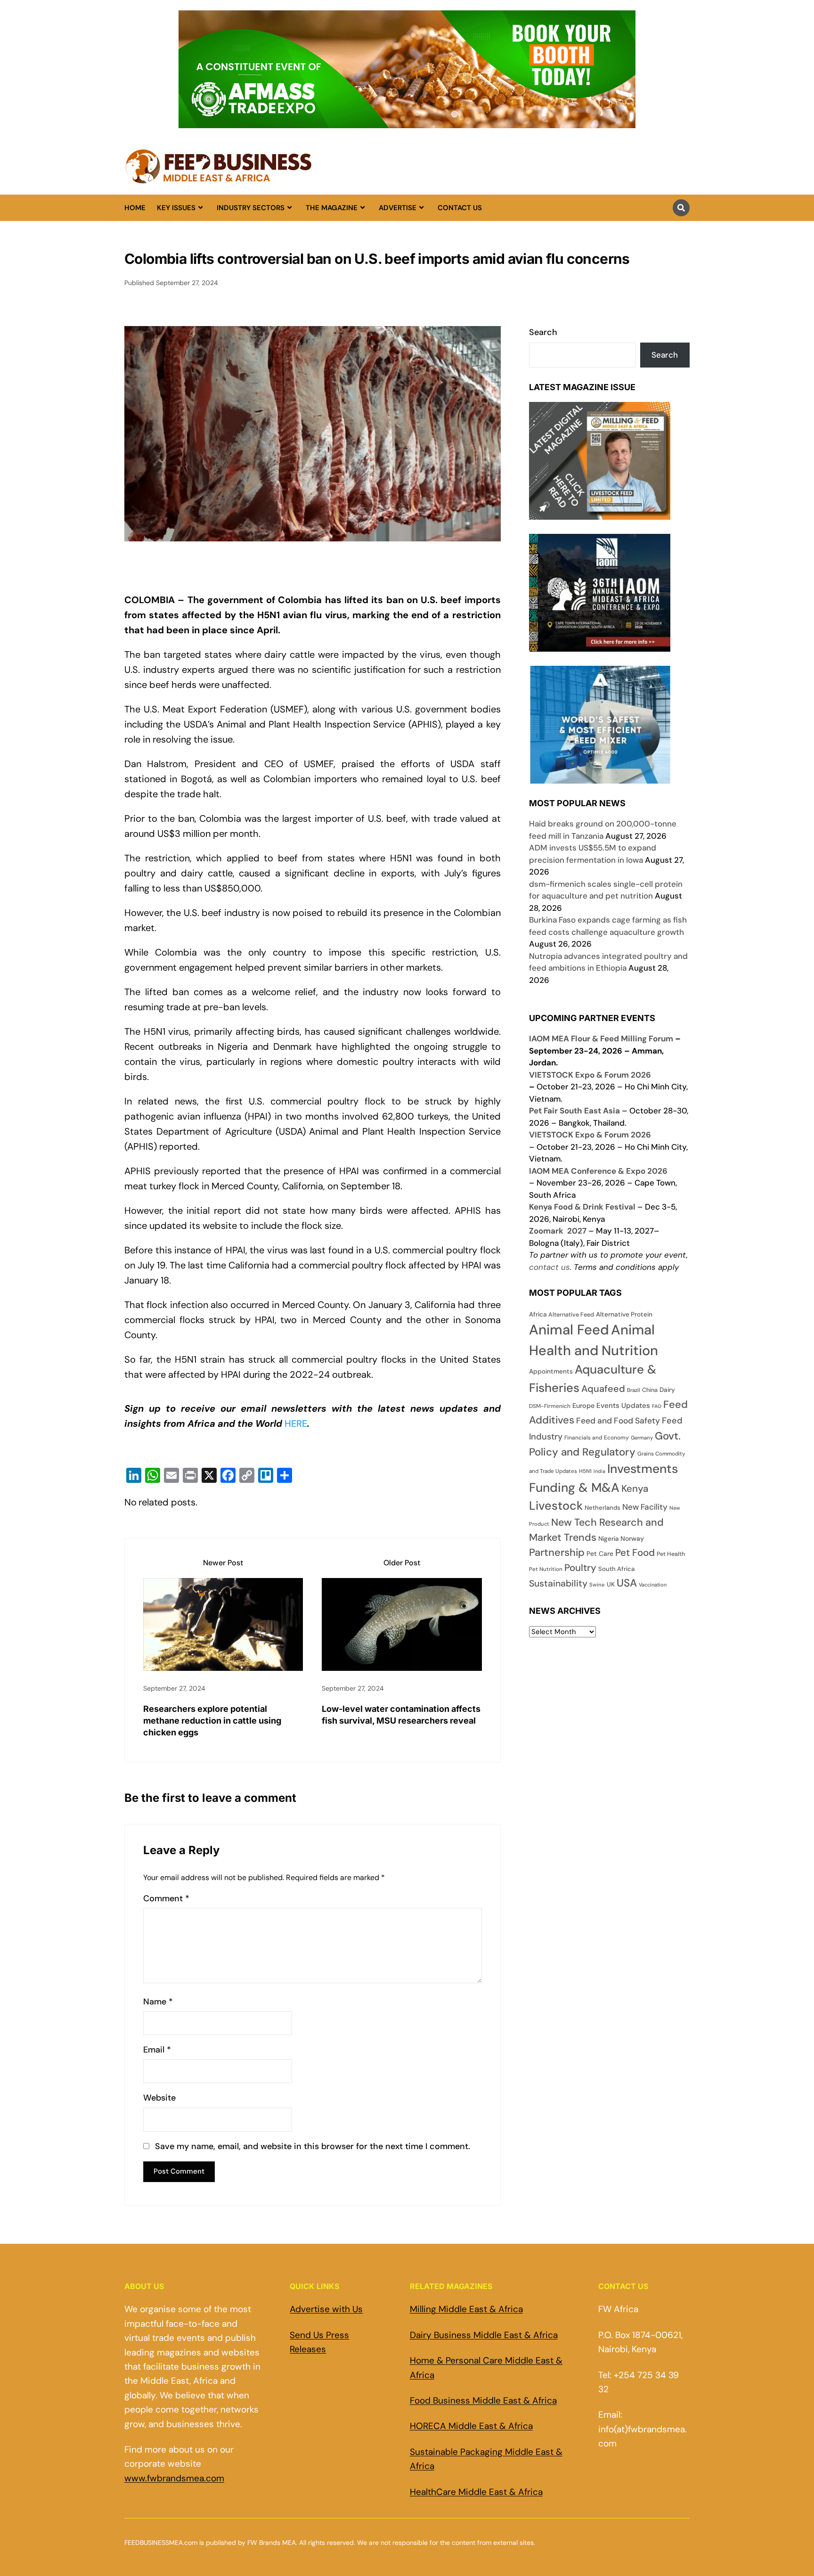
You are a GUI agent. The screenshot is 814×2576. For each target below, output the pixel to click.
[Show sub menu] (200, 208)
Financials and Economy (597, 1438)
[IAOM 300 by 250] (600, 645)
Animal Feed (569, 1330)
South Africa (616, 1569)
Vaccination (653, 1585)
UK (611, 1584)
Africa (538, 1314)
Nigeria (608, 1539)
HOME (135, 208)
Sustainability (558, 1583)
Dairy (667, 1390)
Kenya (635, 1488)
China (650, 1390)
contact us (549, 1267)
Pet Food (635, 1553)
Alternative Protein (624, 1314)
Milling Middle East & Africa (466, 2309)
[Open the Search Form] (681, 208)
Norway (632, 1538)
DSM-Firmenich (550, 1406)
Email (157, 2050)
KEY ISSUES (176, 208)
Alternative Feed (571, 1315)
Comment (166, 1899)
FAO (657, 1406)
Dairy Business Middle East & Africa (484, 2335)
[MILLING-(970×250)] (407, 123)
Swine (597, 1585)
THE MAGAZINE (332, 208)
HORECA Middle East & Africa (471, 2426)
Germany (642, 1438)
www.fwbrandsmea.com (174, 2478)
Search (543, 332)
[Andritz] (600, 777)
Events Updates (623, 1406)
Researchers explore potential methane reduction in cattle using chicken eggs (212, 1721)
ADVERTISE (398, 208)
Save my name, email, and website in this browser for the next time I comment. (313, 2147)
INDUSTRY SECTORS (251, 208)
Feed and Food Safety (618, 1421)
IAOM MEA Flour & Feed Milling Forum (601, 1039)
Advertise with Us (326, 2309)
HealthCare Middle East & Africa (476, 2492)
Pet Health (671, 1554)
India (599, 1471)
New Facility (645, 1507)
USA (627, 1583)
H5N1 (585, 1471)
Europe (583, 1406)
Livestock (556, 1506)
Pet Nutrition (546, 1569)
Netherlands (602, 1508)
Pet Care (600, 1554)
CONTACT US (460, 208)
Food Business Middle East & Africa (483, 2400)
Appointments (551, 1371)
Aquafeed (603, 1389)
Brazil (634, 1390)
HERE (296, 1423)
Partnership (557, 1552)
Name (158, 2002)
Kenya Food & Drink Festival (582, 1207)
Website (159, 2098)
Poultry (580, 1568)
